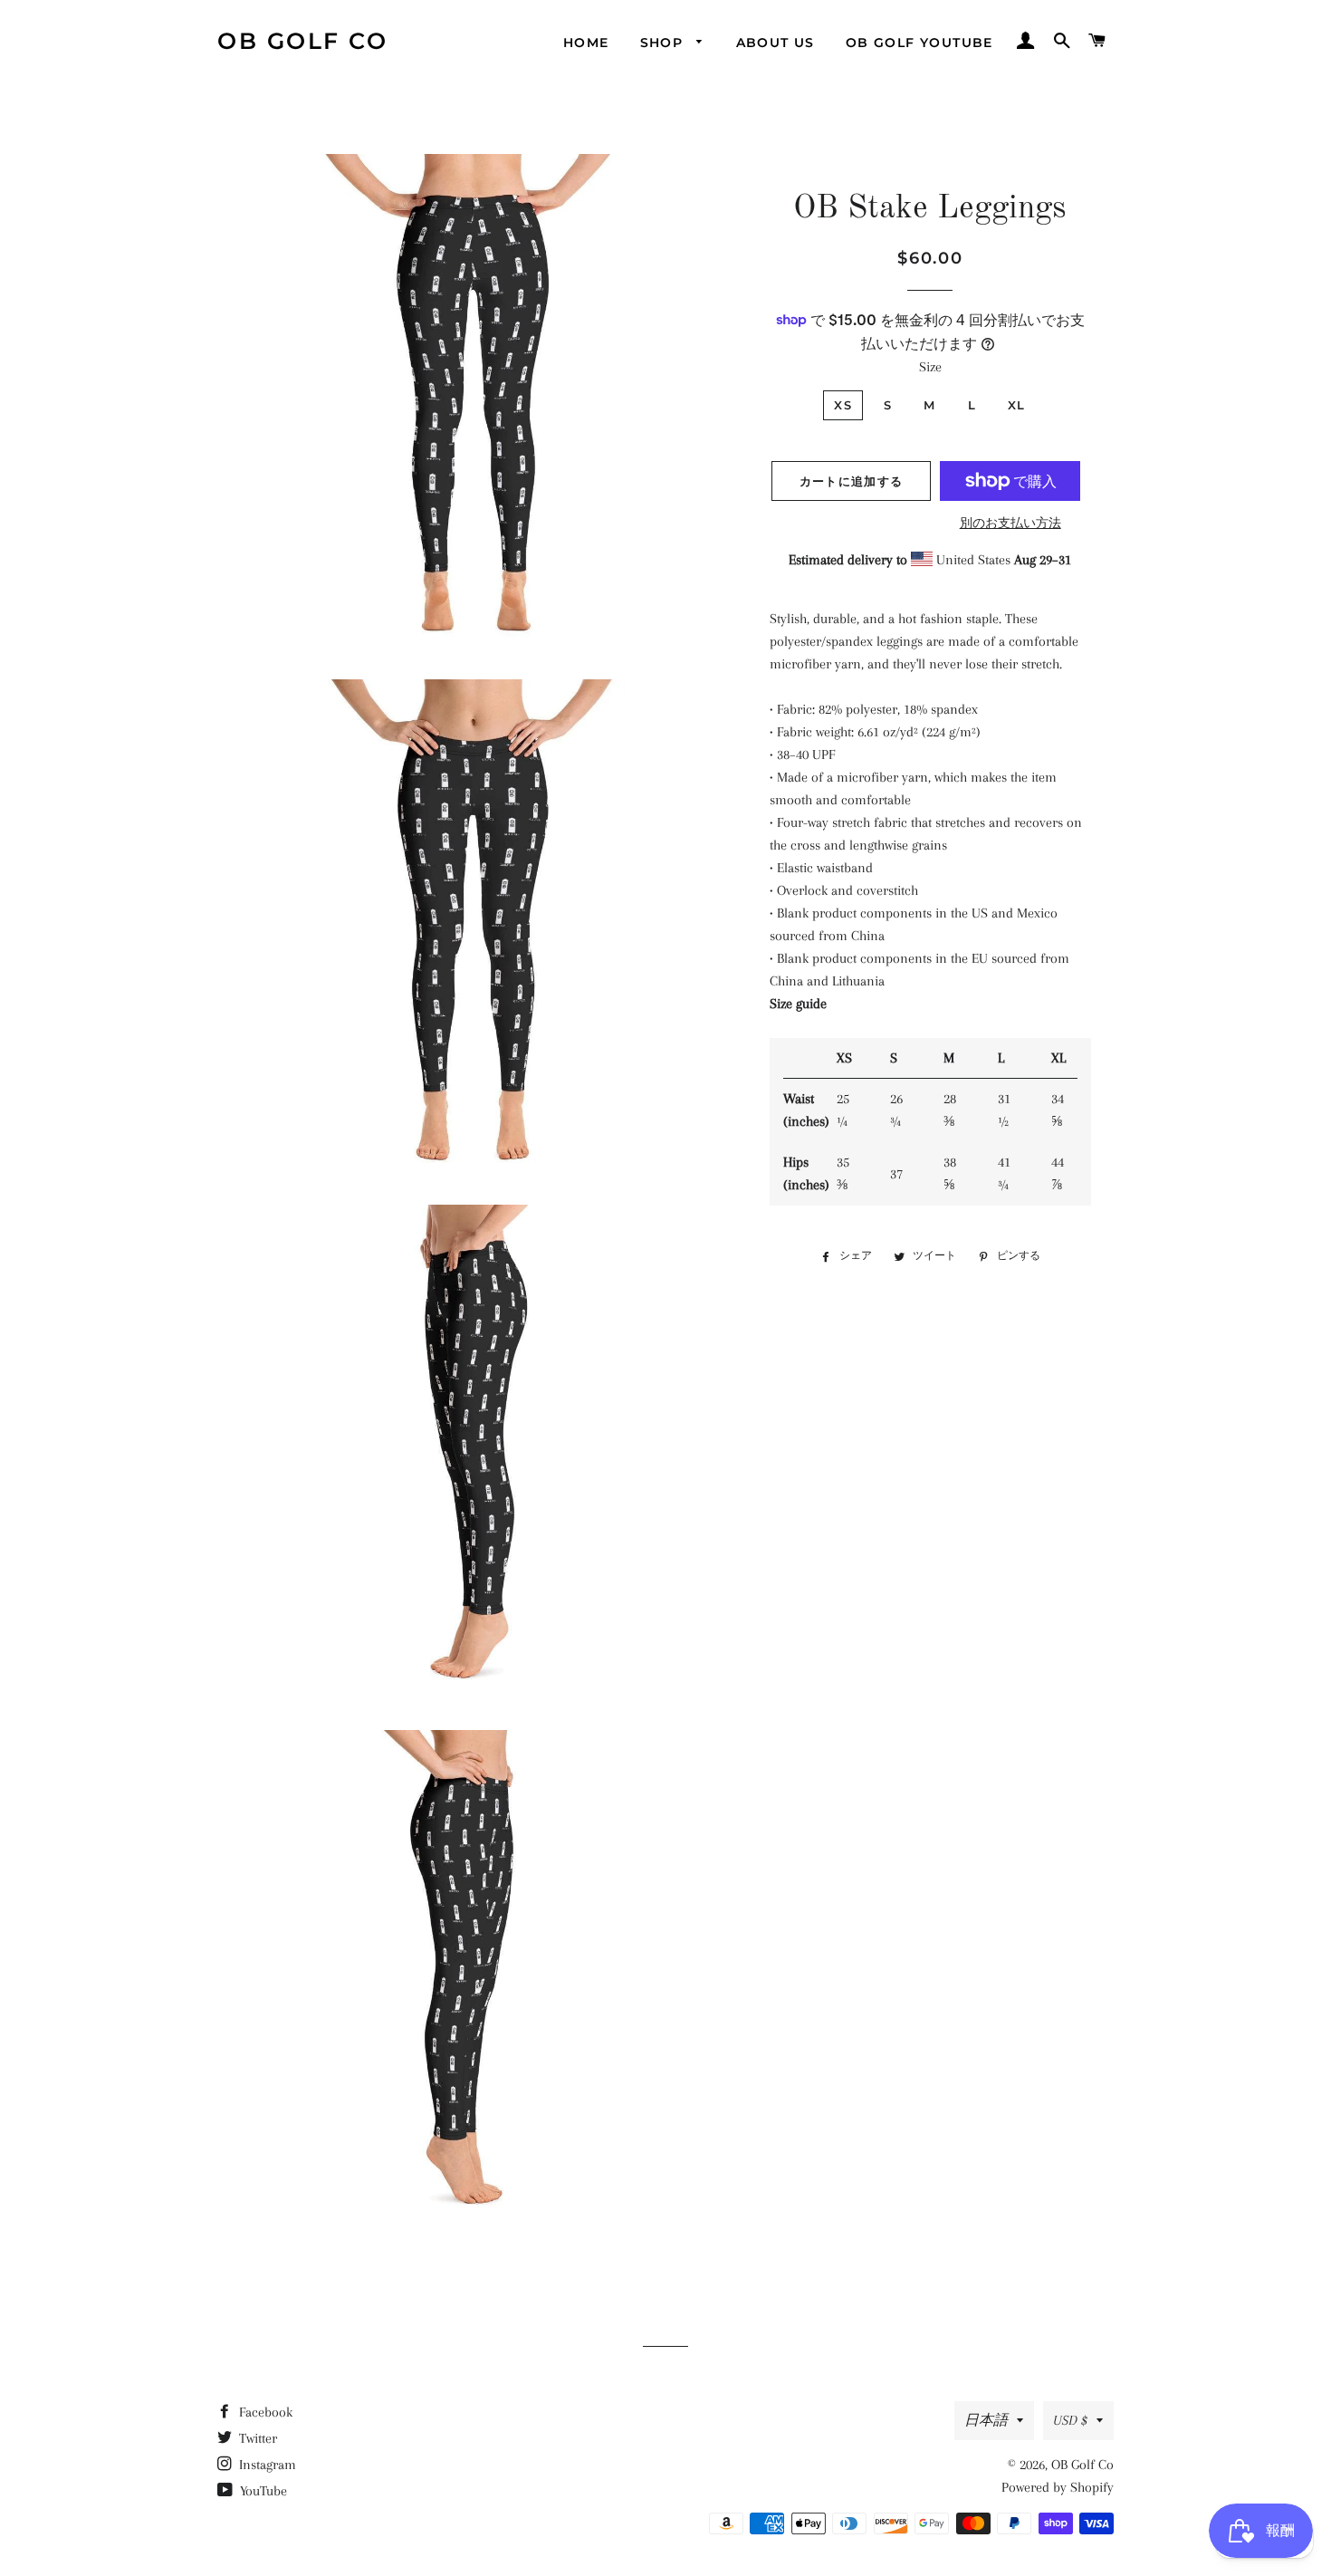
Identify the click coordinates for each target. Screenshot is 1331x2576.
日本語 (986, 2420)
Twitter (256, 2438)
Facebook (264, 2412)
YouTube (262, 2491)
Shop (664, 43)
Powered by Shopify (1058, 2487)
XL (1017, 405)
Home (586, 43)
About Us (776, 43)
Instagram (266, 2465)
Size (930, 367)
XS (843, 405)
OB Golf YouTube (919, 43)
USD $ (1070, 2420)
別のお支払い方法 (1010, 523)
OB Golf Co (302, 41)
